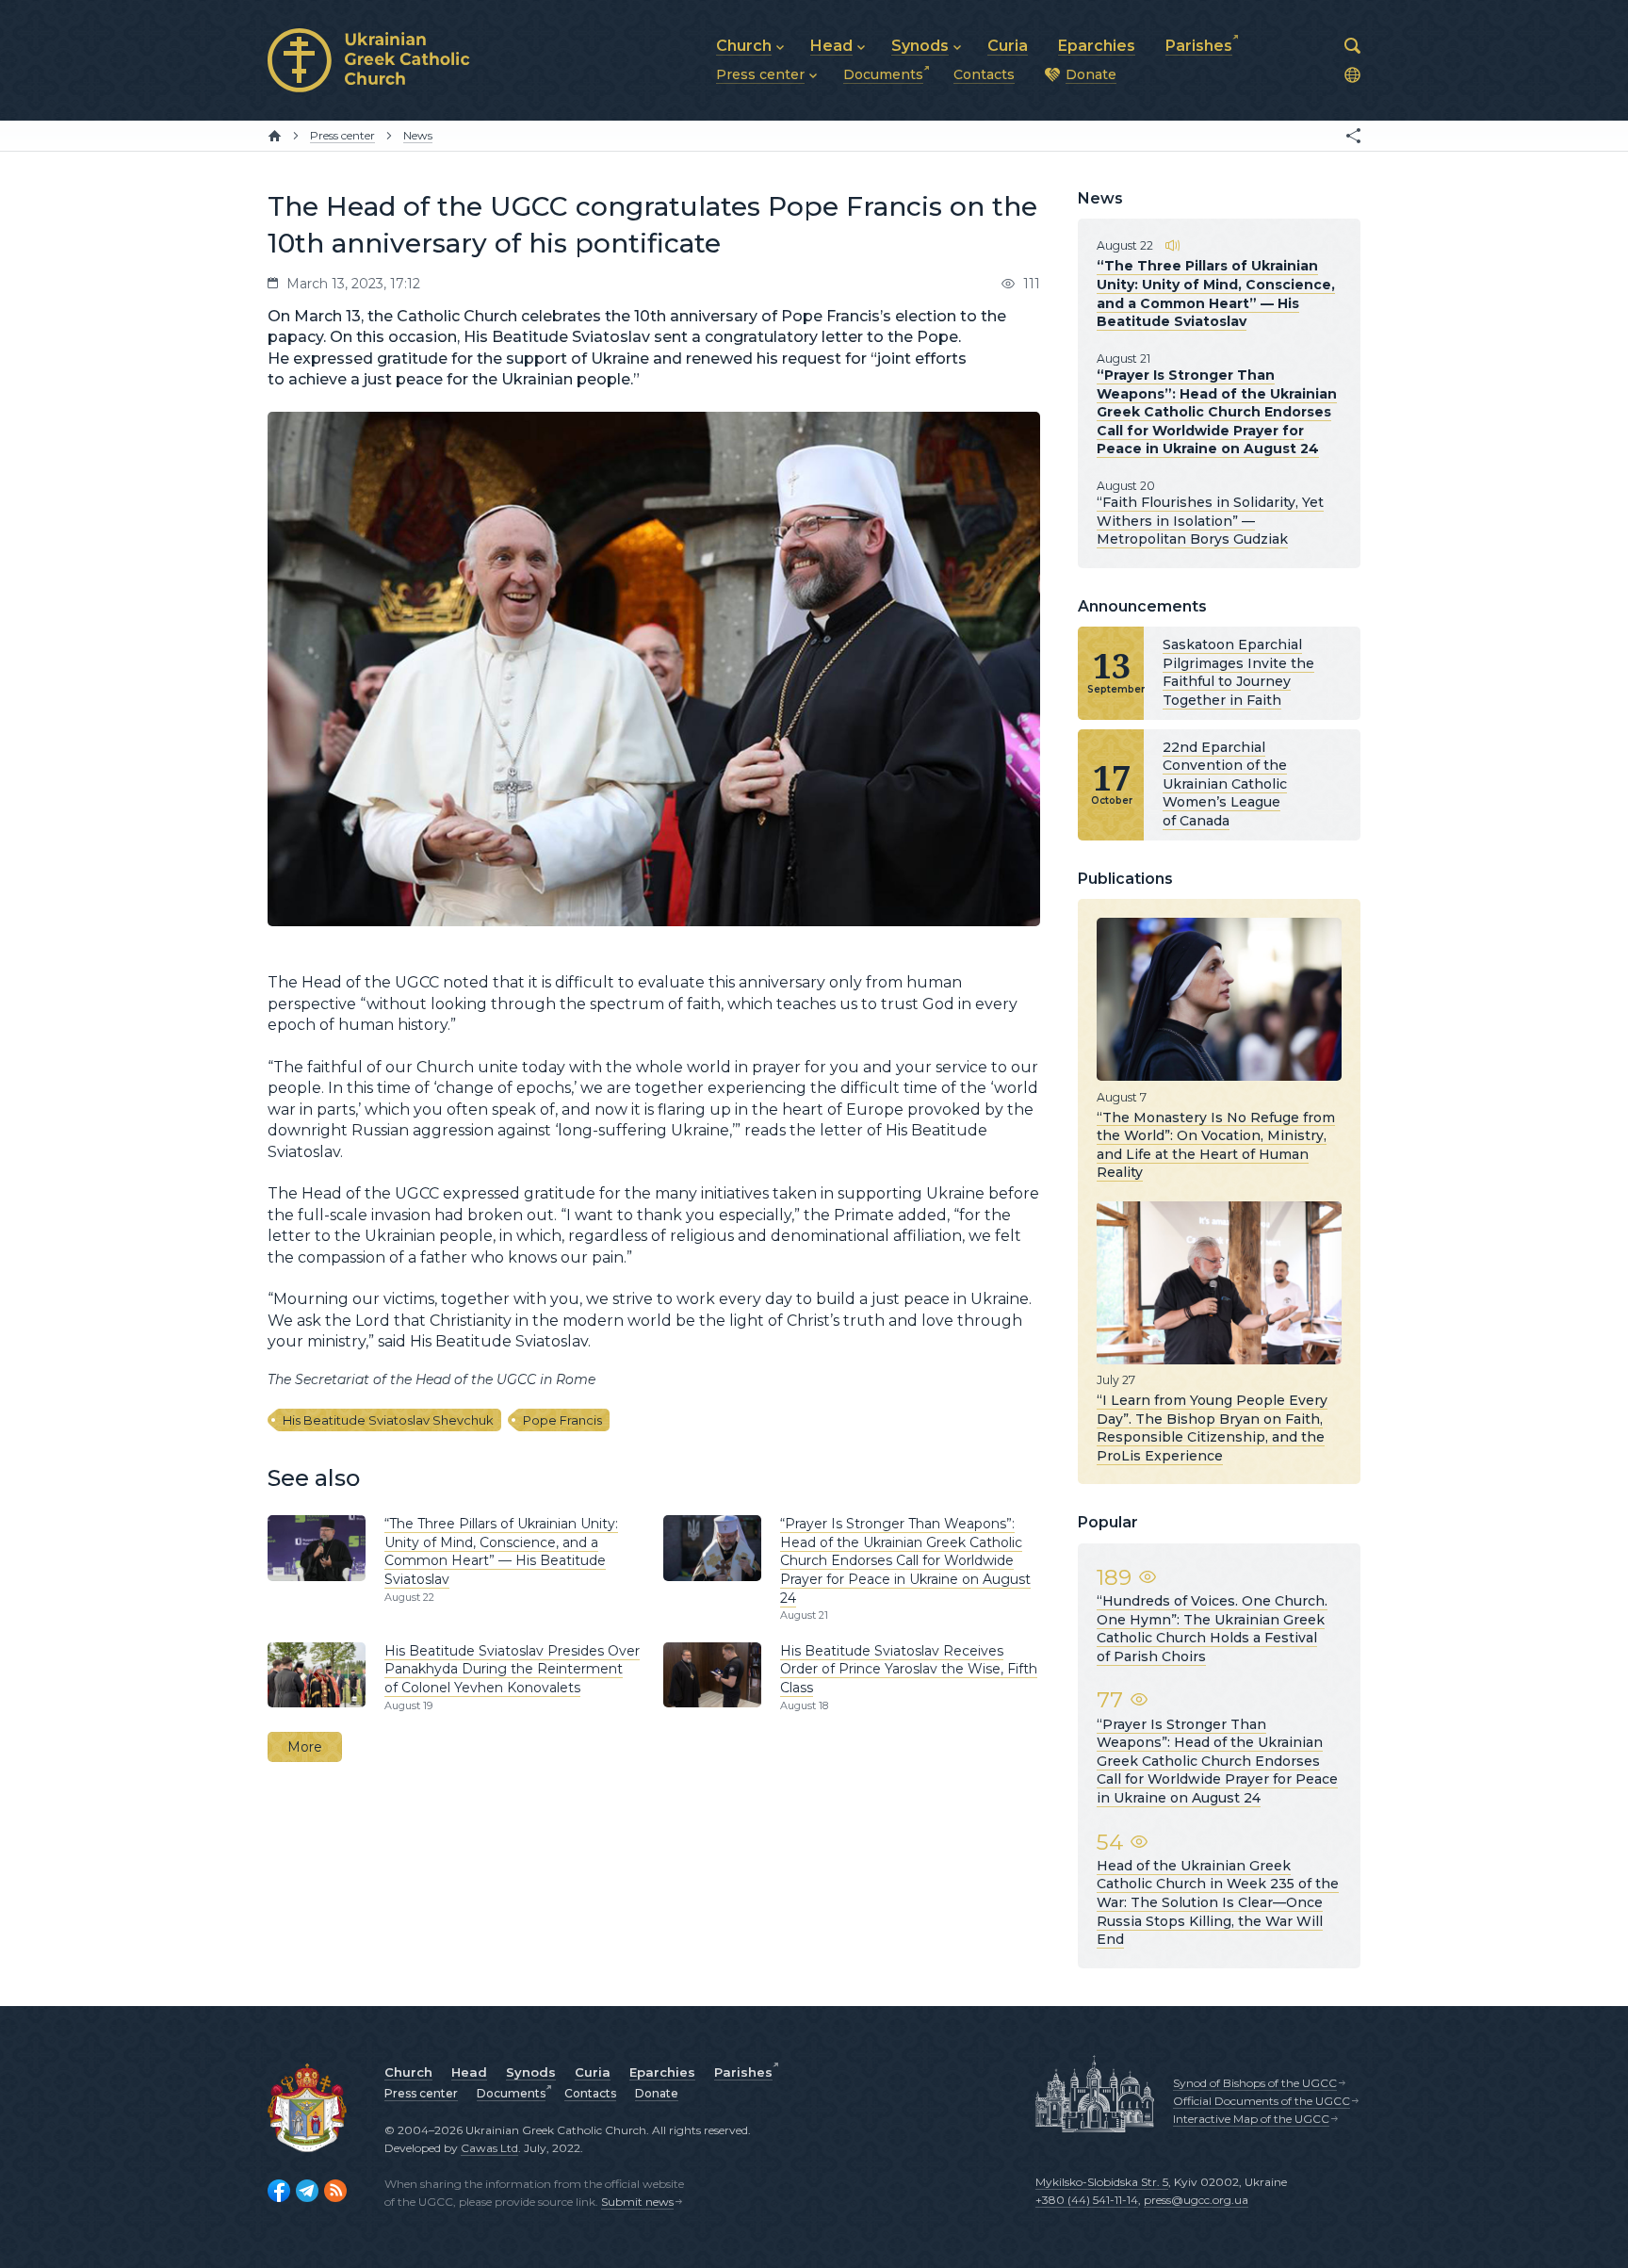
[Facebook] (279, 2191)
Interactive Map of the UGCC (1251, 2119)
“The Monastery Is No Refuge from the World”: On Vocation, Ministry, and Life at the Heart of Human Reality (1216, 1144)
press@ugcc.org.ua (1196, 2200)
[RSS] (335, 2191)
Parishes (743, 2072)
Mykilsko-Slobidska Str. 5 (1102, 2182)
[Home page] (275, 136)
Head (469, 2072)
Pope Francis (562, 1420)
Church (408, 2072)
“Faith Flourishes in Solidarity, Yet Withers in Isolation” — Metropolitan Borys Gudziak (1210, 521)
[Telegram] (307, 2191)
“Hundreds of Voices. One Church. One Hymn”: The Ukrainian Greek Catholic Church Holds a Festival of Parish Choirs (1212, 1629)
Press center (421, 2093)
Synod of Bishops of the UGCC (1255, 2083)
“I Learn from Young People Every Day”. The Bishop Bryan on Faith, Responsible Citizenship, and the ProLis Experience (1212, 1428)
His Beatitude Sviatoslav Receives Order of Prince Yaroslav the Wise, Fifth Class (909, 1669)
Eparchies (662, 2072)
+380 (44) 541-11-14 (1087, 2200)
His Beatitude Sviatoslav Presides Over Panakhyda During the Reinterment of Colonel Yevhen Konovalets (512, 1669)
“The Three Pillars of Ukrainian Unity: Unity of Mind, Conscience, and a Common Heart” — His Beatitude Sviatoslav (501, 1551)
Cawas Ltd (489, 2148)
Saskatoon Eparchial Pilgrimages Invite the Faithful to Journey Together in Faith (1238, 672)
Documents (511, 2093)
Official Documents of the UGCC (1262, 2101)
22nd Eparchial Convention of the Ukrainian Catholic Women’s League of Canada (1225, 784)
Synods (531, 2072)
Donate (657, 2093)
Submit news (637, 2202)
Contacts (590, 2093)
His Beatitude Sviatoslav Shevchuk (388, 1420)
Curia (593, 2072)
